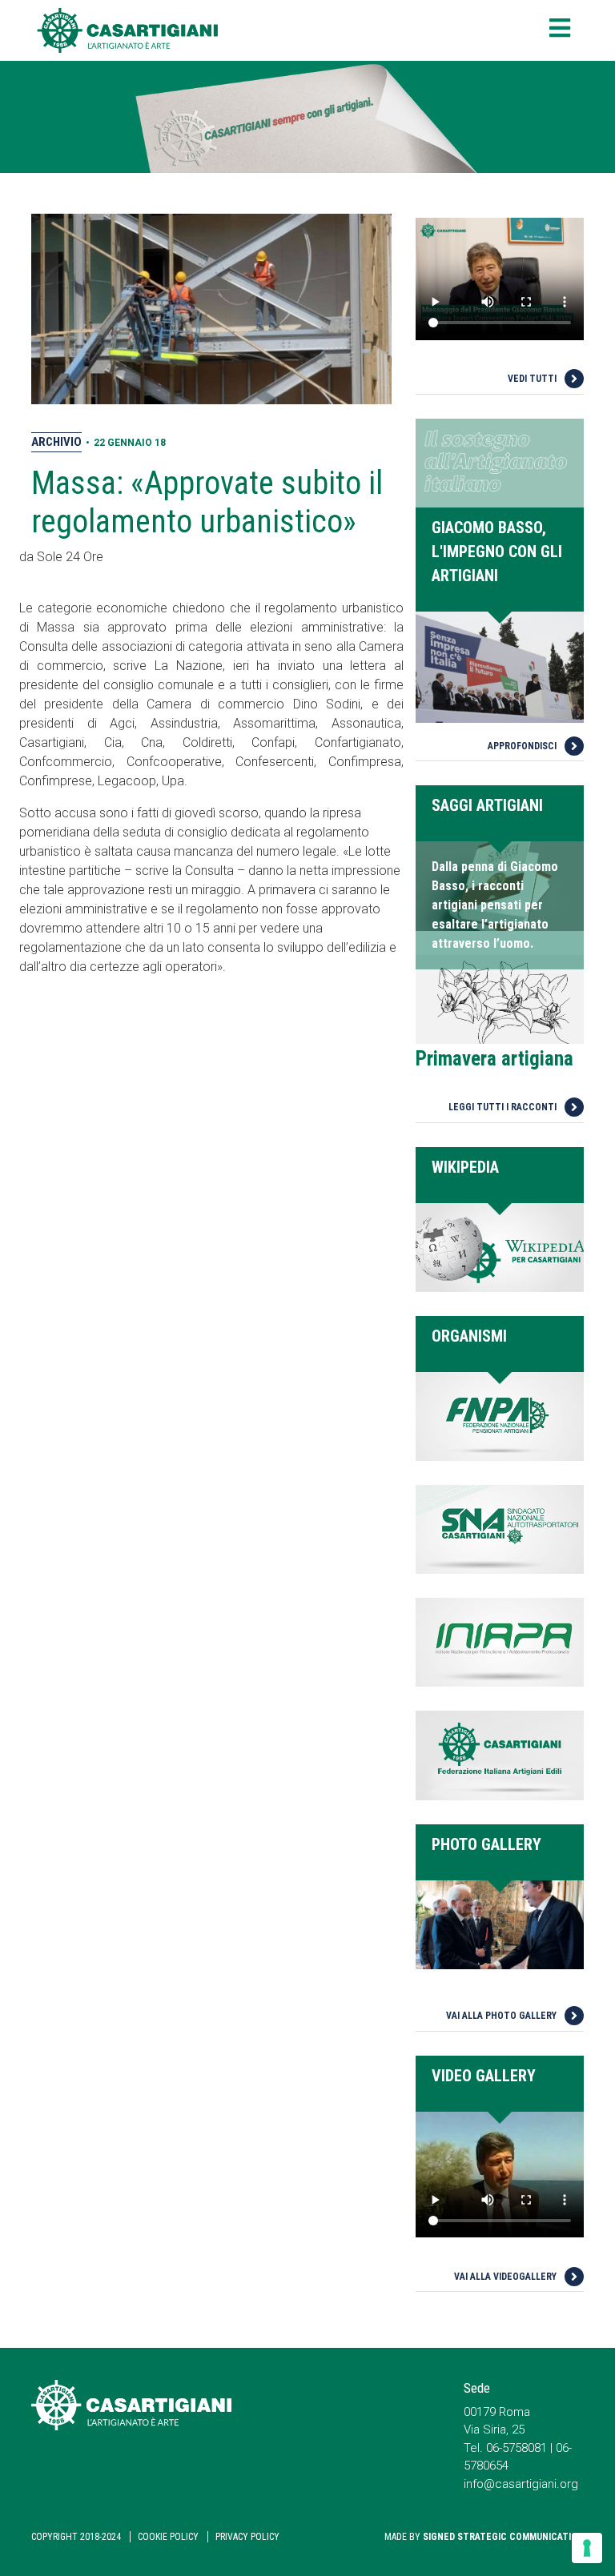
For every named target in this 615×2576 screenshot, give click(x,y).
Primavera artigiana (494, 1059)
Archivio (56, 442)
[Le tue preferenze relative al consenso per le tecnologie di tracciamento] (587, 2548)
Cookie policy (168, 2537)
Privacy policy (247, 2537)
